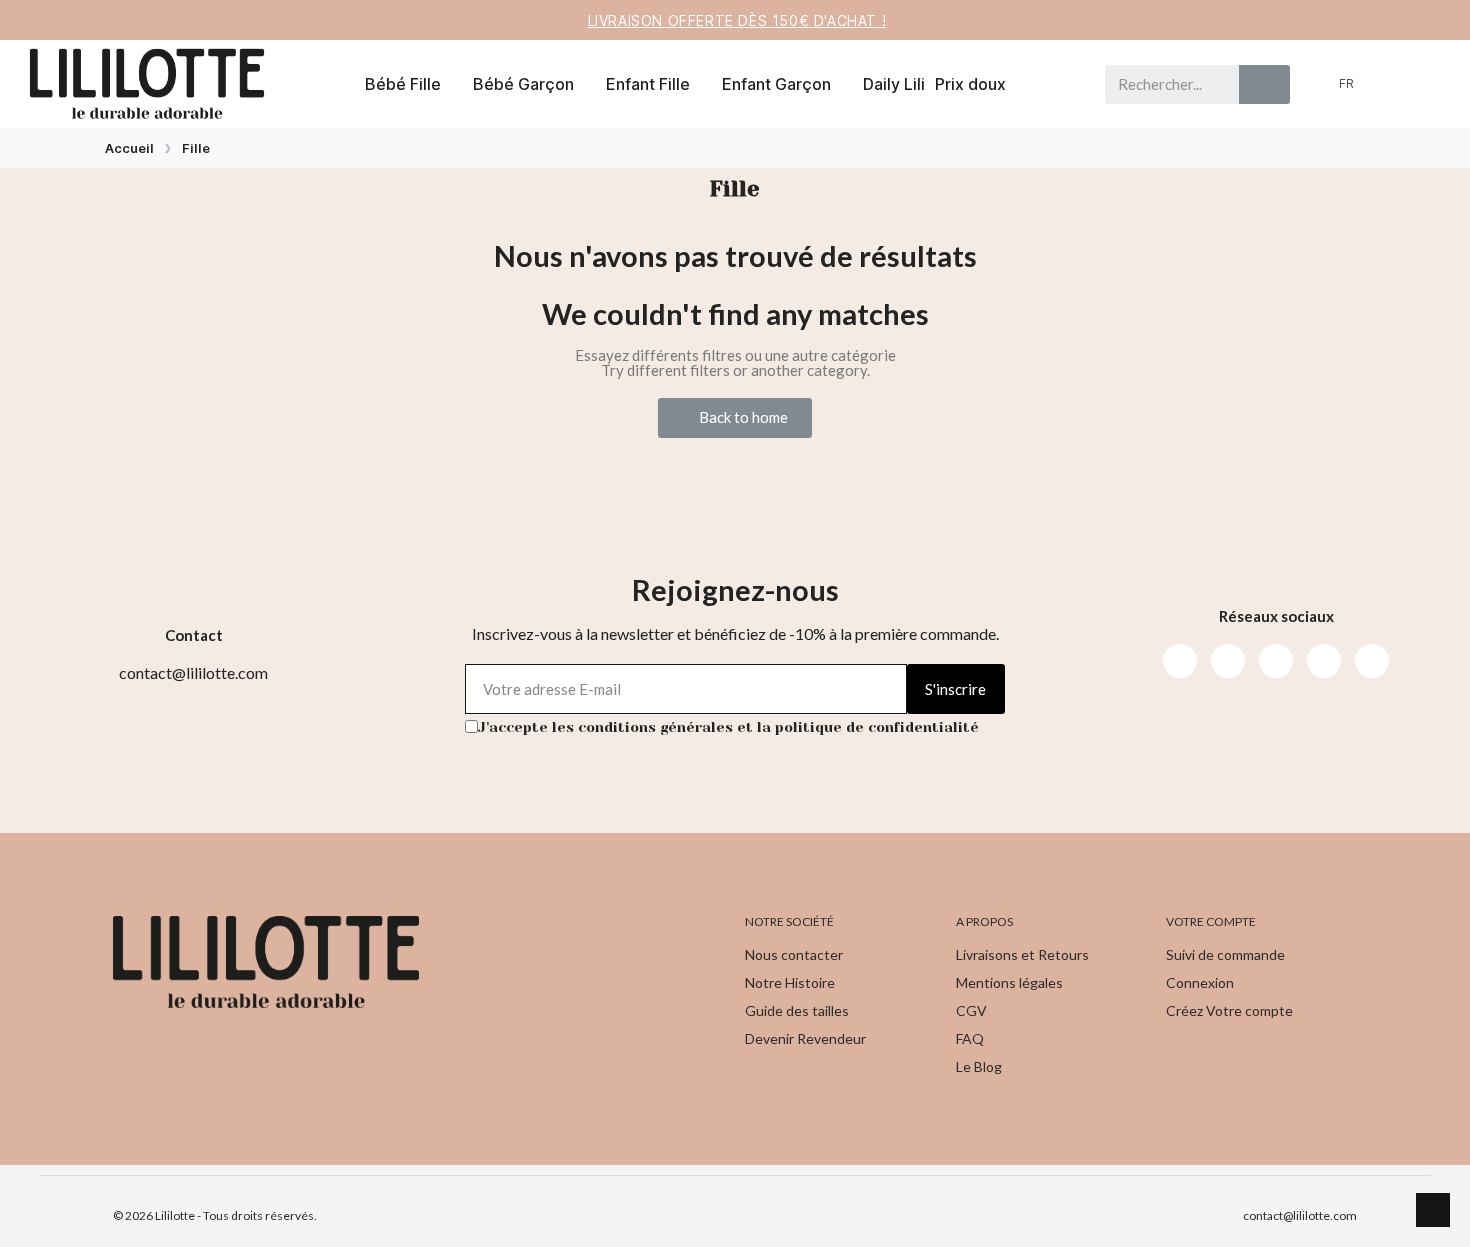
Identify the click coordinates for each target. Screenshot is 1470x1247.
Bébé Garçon (523, 84)
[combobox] (1163, 84)
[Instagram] (1228, 661)
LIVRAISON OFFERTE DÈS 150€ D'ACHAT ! (737, 20)
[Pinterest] (1324, 661)
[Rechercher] (1264, 84)
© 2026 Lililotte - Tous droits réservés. (215, 1215)
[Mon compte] (1388, 84)
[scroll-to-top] (1433, 1210)
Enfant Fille (648, 84)
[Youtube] (1276, 661)
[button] (1422, 84)
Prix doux (970, 84)
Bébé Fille (403, 84)
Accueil (129, 148)
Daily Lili (894, 84)
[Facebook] (1180, 661)
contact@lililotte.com (1300, 1215)
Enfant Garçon (776, 84)
